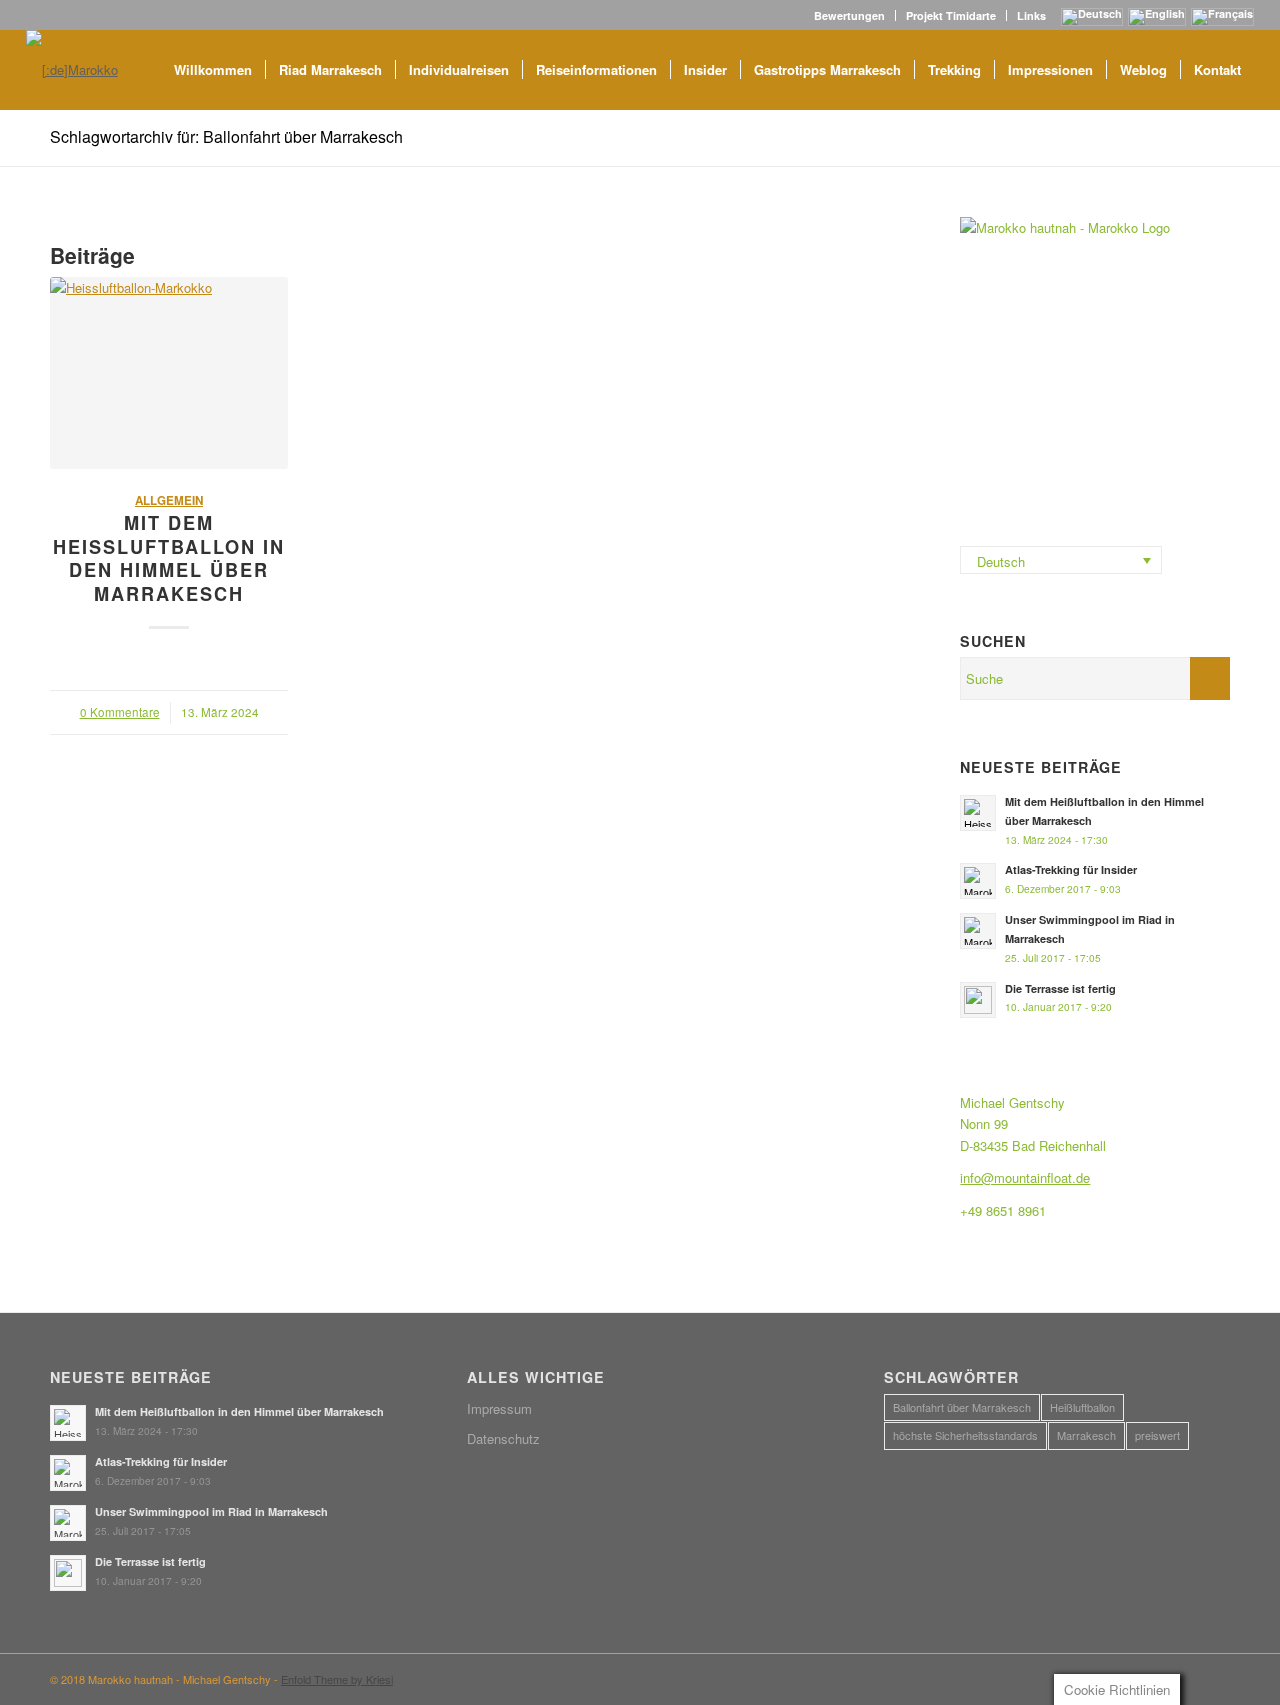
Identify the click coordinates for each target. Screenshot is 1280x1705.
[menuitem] (850, 15)
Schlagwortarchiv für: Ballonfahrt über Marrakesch (226, 136)
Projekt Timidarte (951, 15)
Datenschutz (503, 1438)
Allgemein (169, 500)
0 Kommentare (120, 712)
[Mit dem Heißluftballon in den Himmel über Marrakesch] (169, 373)
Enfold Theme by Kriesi (337, 1679)
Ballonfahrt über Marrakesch (962, 1407)
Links (1031, 15)
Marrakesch (1086, 1435)
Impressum (499, 1408)
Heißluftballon (1082, 1407)
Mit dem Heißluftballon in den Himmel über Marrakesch (169, 558)
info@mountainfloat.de (1025, 1177)
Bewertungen (849, 15)
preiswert (1157, 1435)
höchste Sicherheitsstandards (965, 1435)
